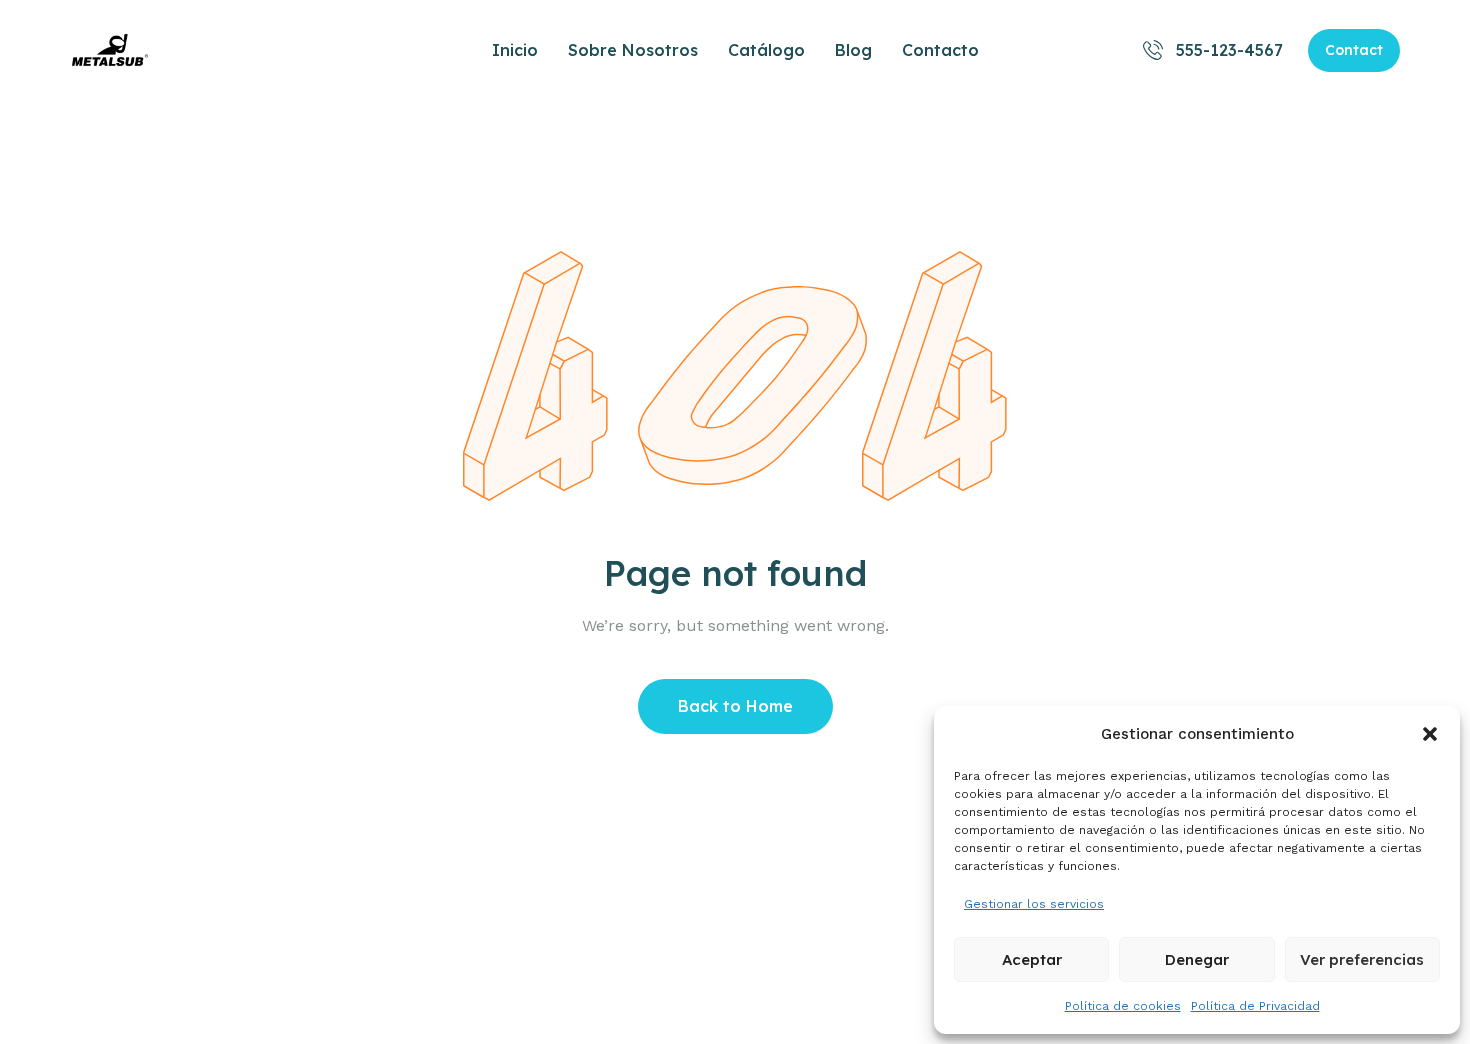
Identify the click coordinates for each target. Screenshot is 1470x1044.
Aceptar (1032, 959)
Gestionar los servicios (1034, 904)
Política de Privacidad (1255, 1006)
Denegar (1197, 959)
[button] (1430, 734)
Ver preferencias (1362, 959)
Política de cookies (1123, 1006)
